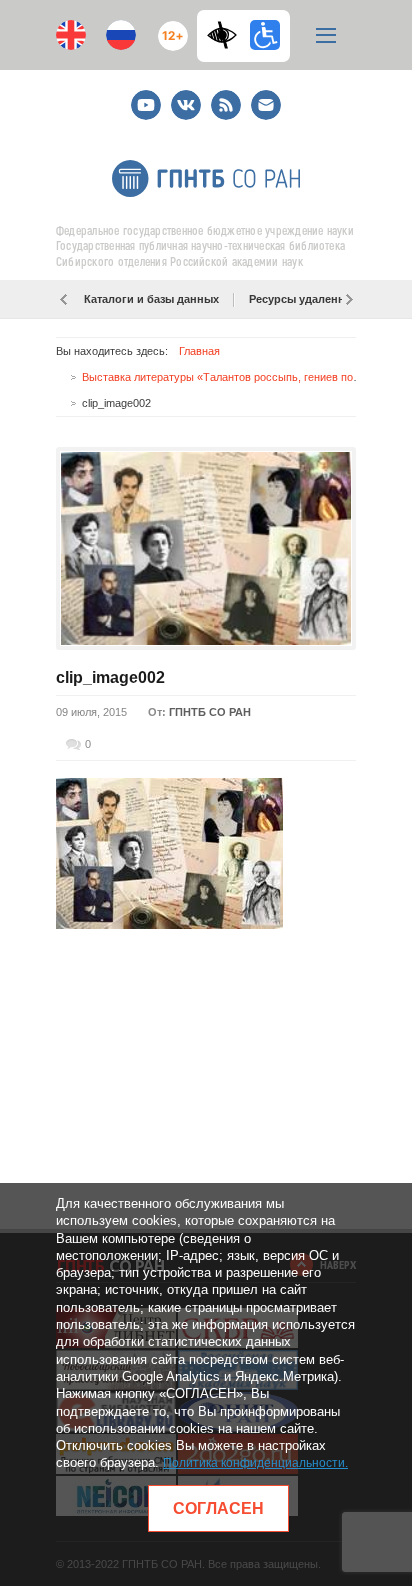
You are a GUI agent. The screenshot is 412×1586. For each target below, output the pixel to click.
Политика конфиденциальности (254, 1463)
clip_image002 (110, 677)
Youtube (146, 96)
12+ (168, 27)
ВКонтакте (186, 96)
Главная (199, 351)
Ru (121, 35)
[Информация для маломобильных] (265, 35)
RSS (223, 96)
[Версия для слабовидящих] (227, 35)
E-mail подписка (266, 105)
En (71, 35)
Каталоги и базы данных (151, 299)
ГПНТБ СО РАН (210, 712)
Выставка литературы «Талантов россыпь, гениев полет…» (234, 377)
